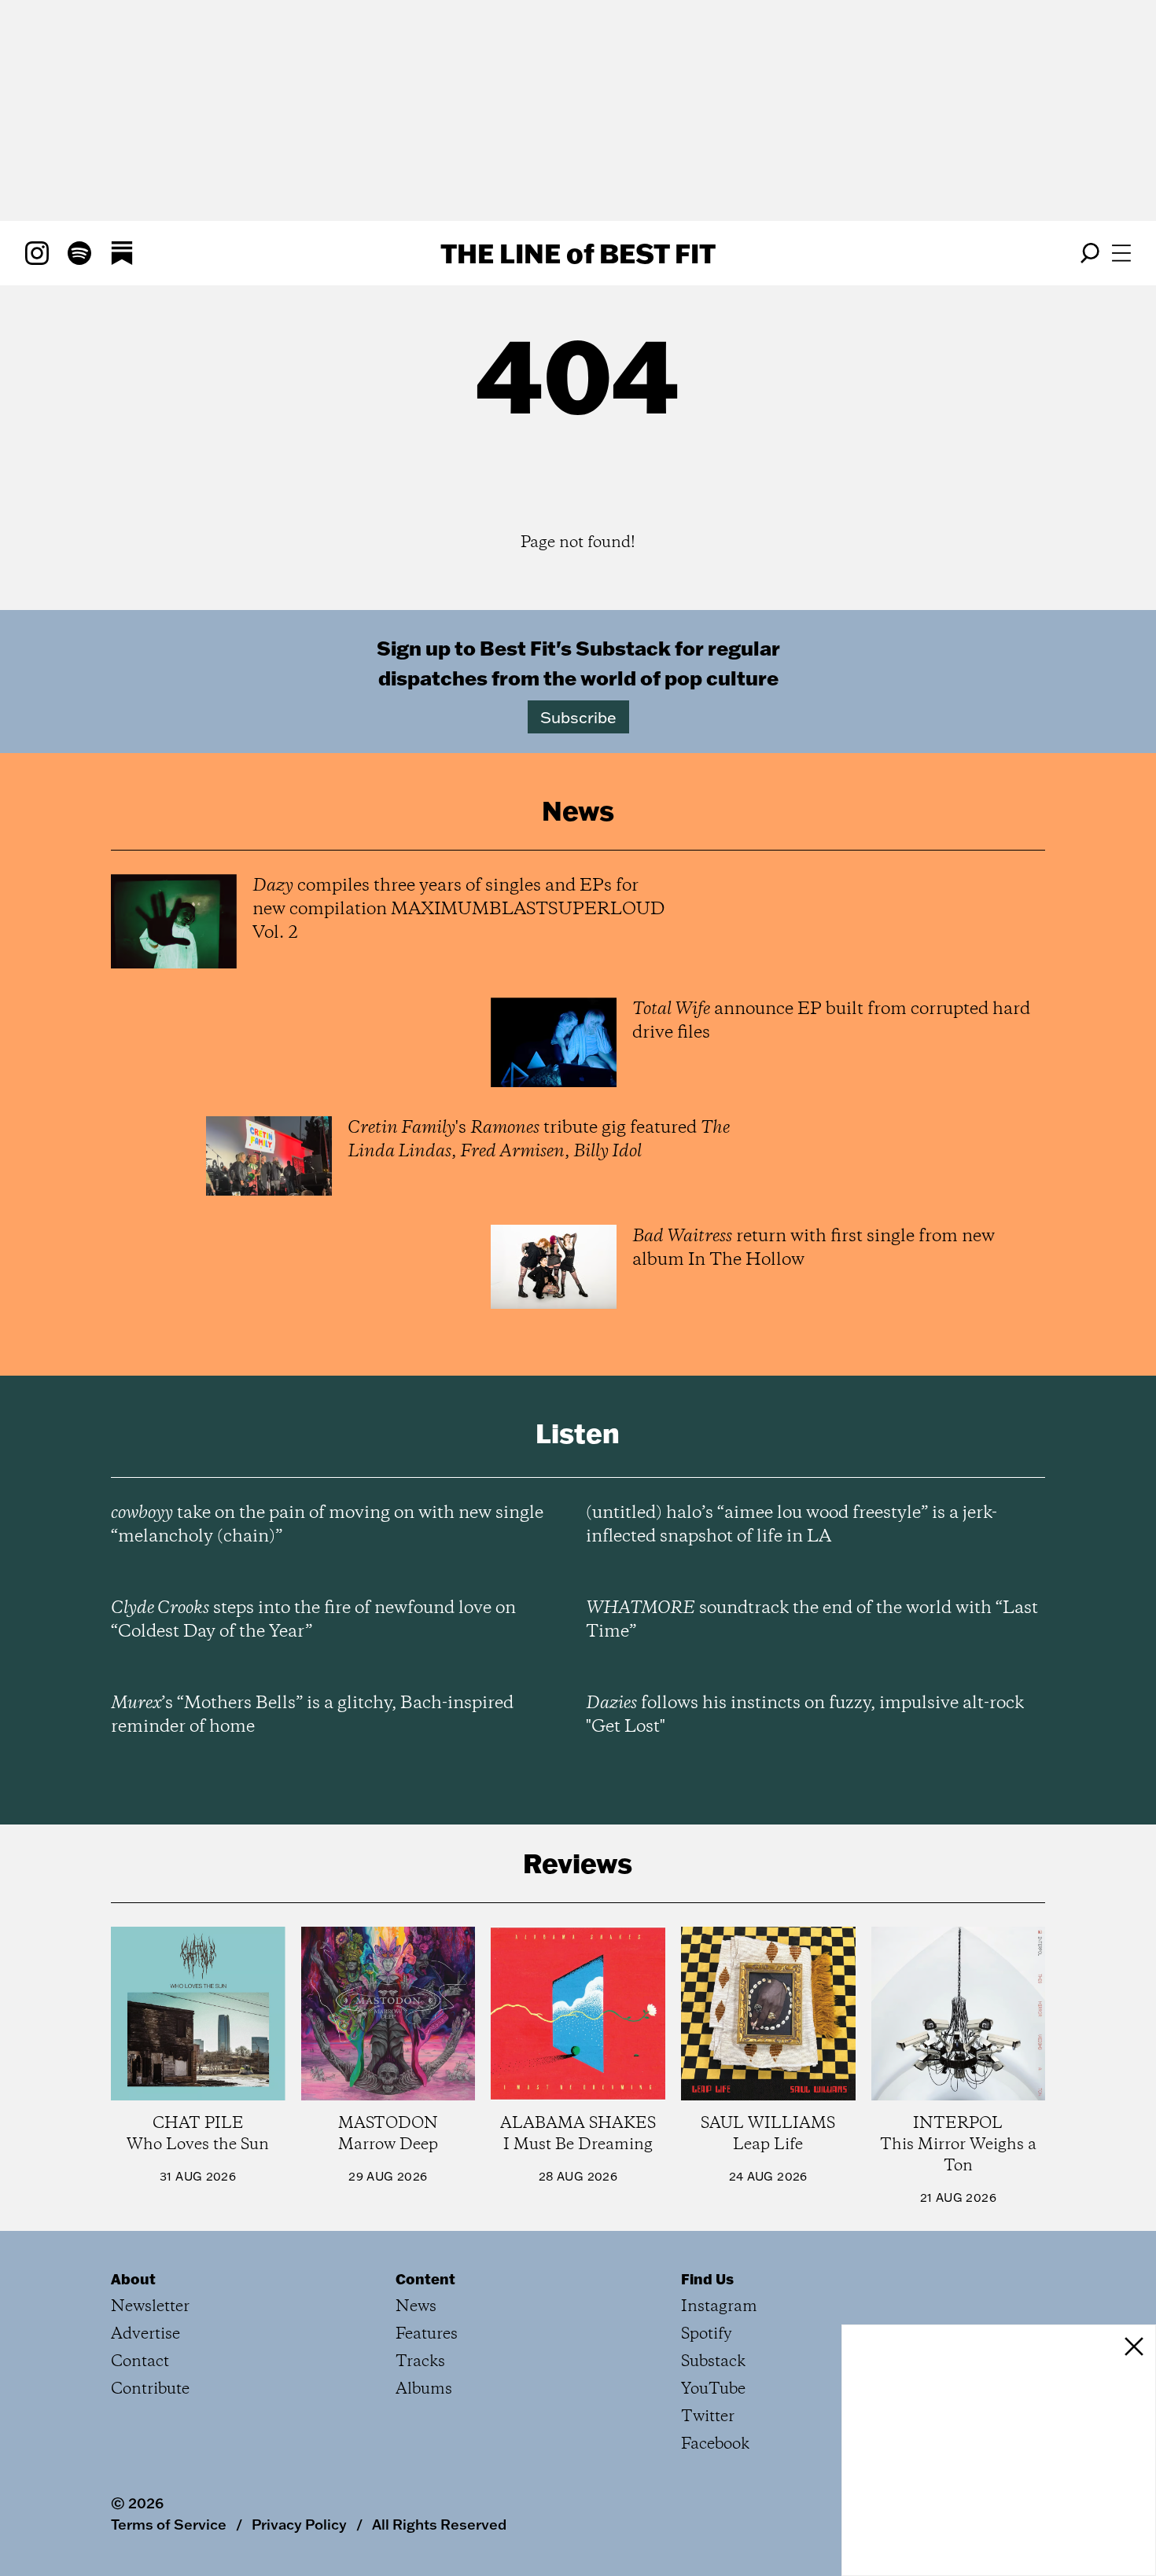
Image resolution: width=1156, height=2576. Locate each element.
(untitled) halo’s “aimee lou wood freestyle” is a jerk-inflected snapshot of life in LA (792, 1525)
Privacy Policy (299, 2524)
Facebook (715, 2444)
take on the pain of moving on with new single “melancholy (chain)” (327, 1525)
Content (425, 2279)
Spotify (707, 2334)
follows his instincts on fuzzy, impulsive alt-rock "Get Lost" (805, 1715)
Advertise (145, 2334)
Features (427, 2334)
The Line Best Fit (578, 253)
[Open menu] (1121, 253)
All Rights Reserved (439, 2524)
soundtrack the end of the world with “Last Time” (812, 1620)
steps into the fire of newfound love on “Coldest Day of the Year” (313, 1620)
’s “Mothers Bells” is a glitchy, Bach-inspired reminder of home (312, 1715)
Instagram (719, 2307)
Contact (140, 2362)
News (416, 2307)
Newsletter (150, 2307)
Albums (424, 2389)
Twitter (708, 2417)
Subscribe (578, 717)
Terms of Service (169, 2524)
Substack (713, 2362)
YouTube (713, 2389)
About (133, 2279)
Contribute (150, 2389)
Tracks (420, 2362)
